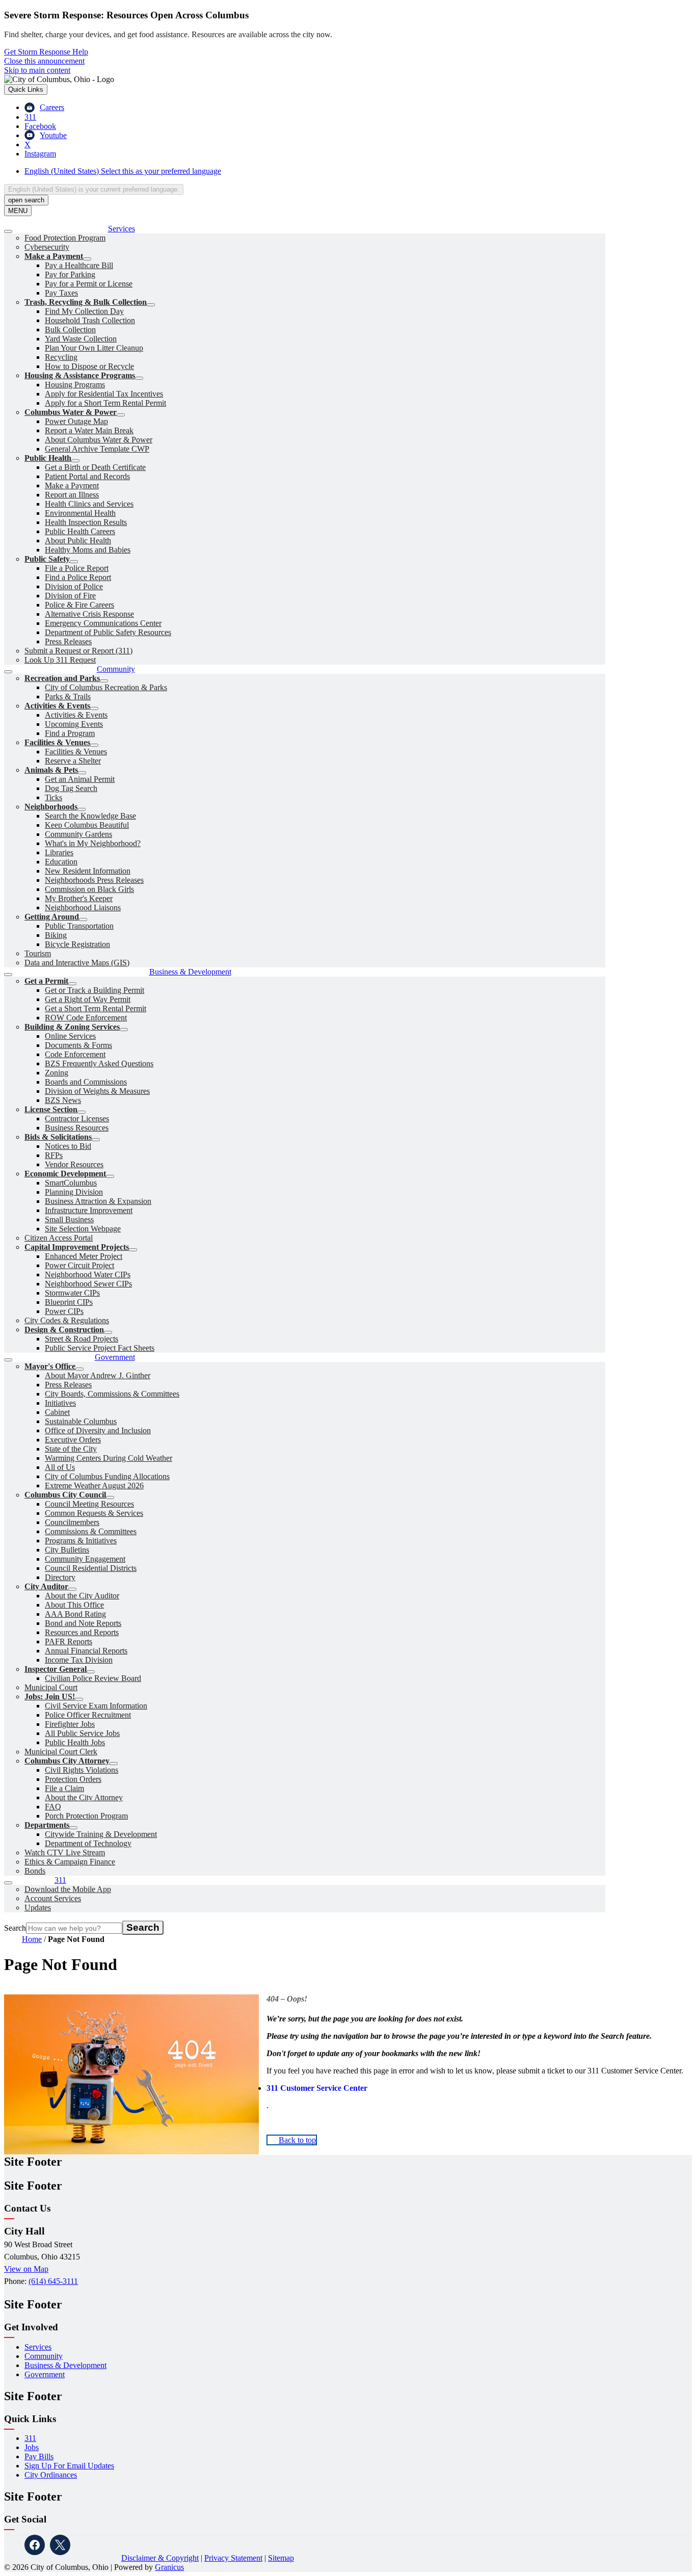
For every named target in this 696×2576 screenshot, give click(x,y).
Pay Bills (39, 2456)
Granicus (169, 2567)
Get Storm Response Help (46, 52)
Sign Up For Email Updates (69, 2466)
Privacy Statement (233, 2558)
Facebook (35, 2545)
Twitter (60, 2545)
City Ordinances (51, 2475)
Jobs (32, 2447)
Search (15, 1928)
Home (32, 1939)
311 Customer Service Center (317, 2088)
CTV (111, 2545)
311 (30, 2438)
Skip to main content (37, 70)
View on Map (26, 2269)
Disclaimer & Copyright (160, 2558)
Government (45, 2374)
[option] (358, 171)
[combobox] (94, 189)
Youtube (86, 2545)
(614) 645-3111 (53, 2281)
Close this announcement (44, 61)
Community (44, 2356)
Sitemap (281, 2558)
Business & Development (65, 2365)
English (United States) (123, 171)
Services (38, 2347)
